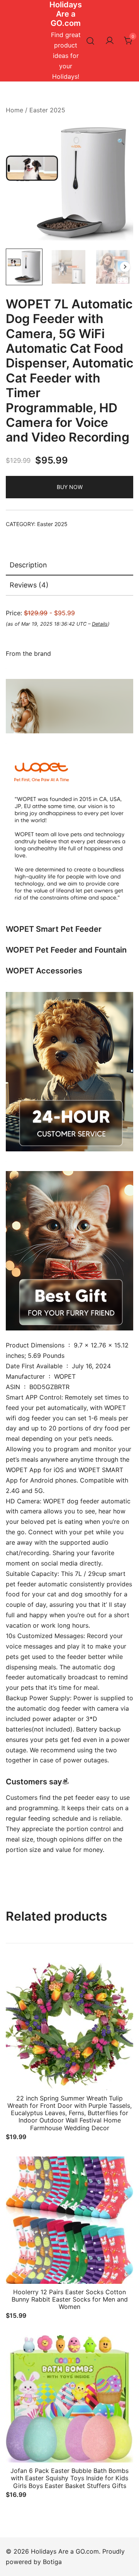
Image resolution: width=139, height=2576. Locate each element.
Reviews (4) (29, 585)
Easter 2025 (47, 110)
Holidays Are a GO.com (66, 14)
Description (28, 565)
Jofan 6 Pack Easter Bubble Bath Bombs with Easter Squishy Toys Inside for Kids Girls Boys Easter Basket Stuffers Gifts (69, 2478)
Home (14, 110)
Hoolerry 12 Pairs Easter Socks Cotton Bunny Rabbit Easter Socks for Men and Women (70, 2299)
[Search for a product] (91, 41)
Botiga (52, 2562)
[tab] (69, 565)
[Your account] (110, 41)
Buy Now (70, 487)
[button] (121, 141)
